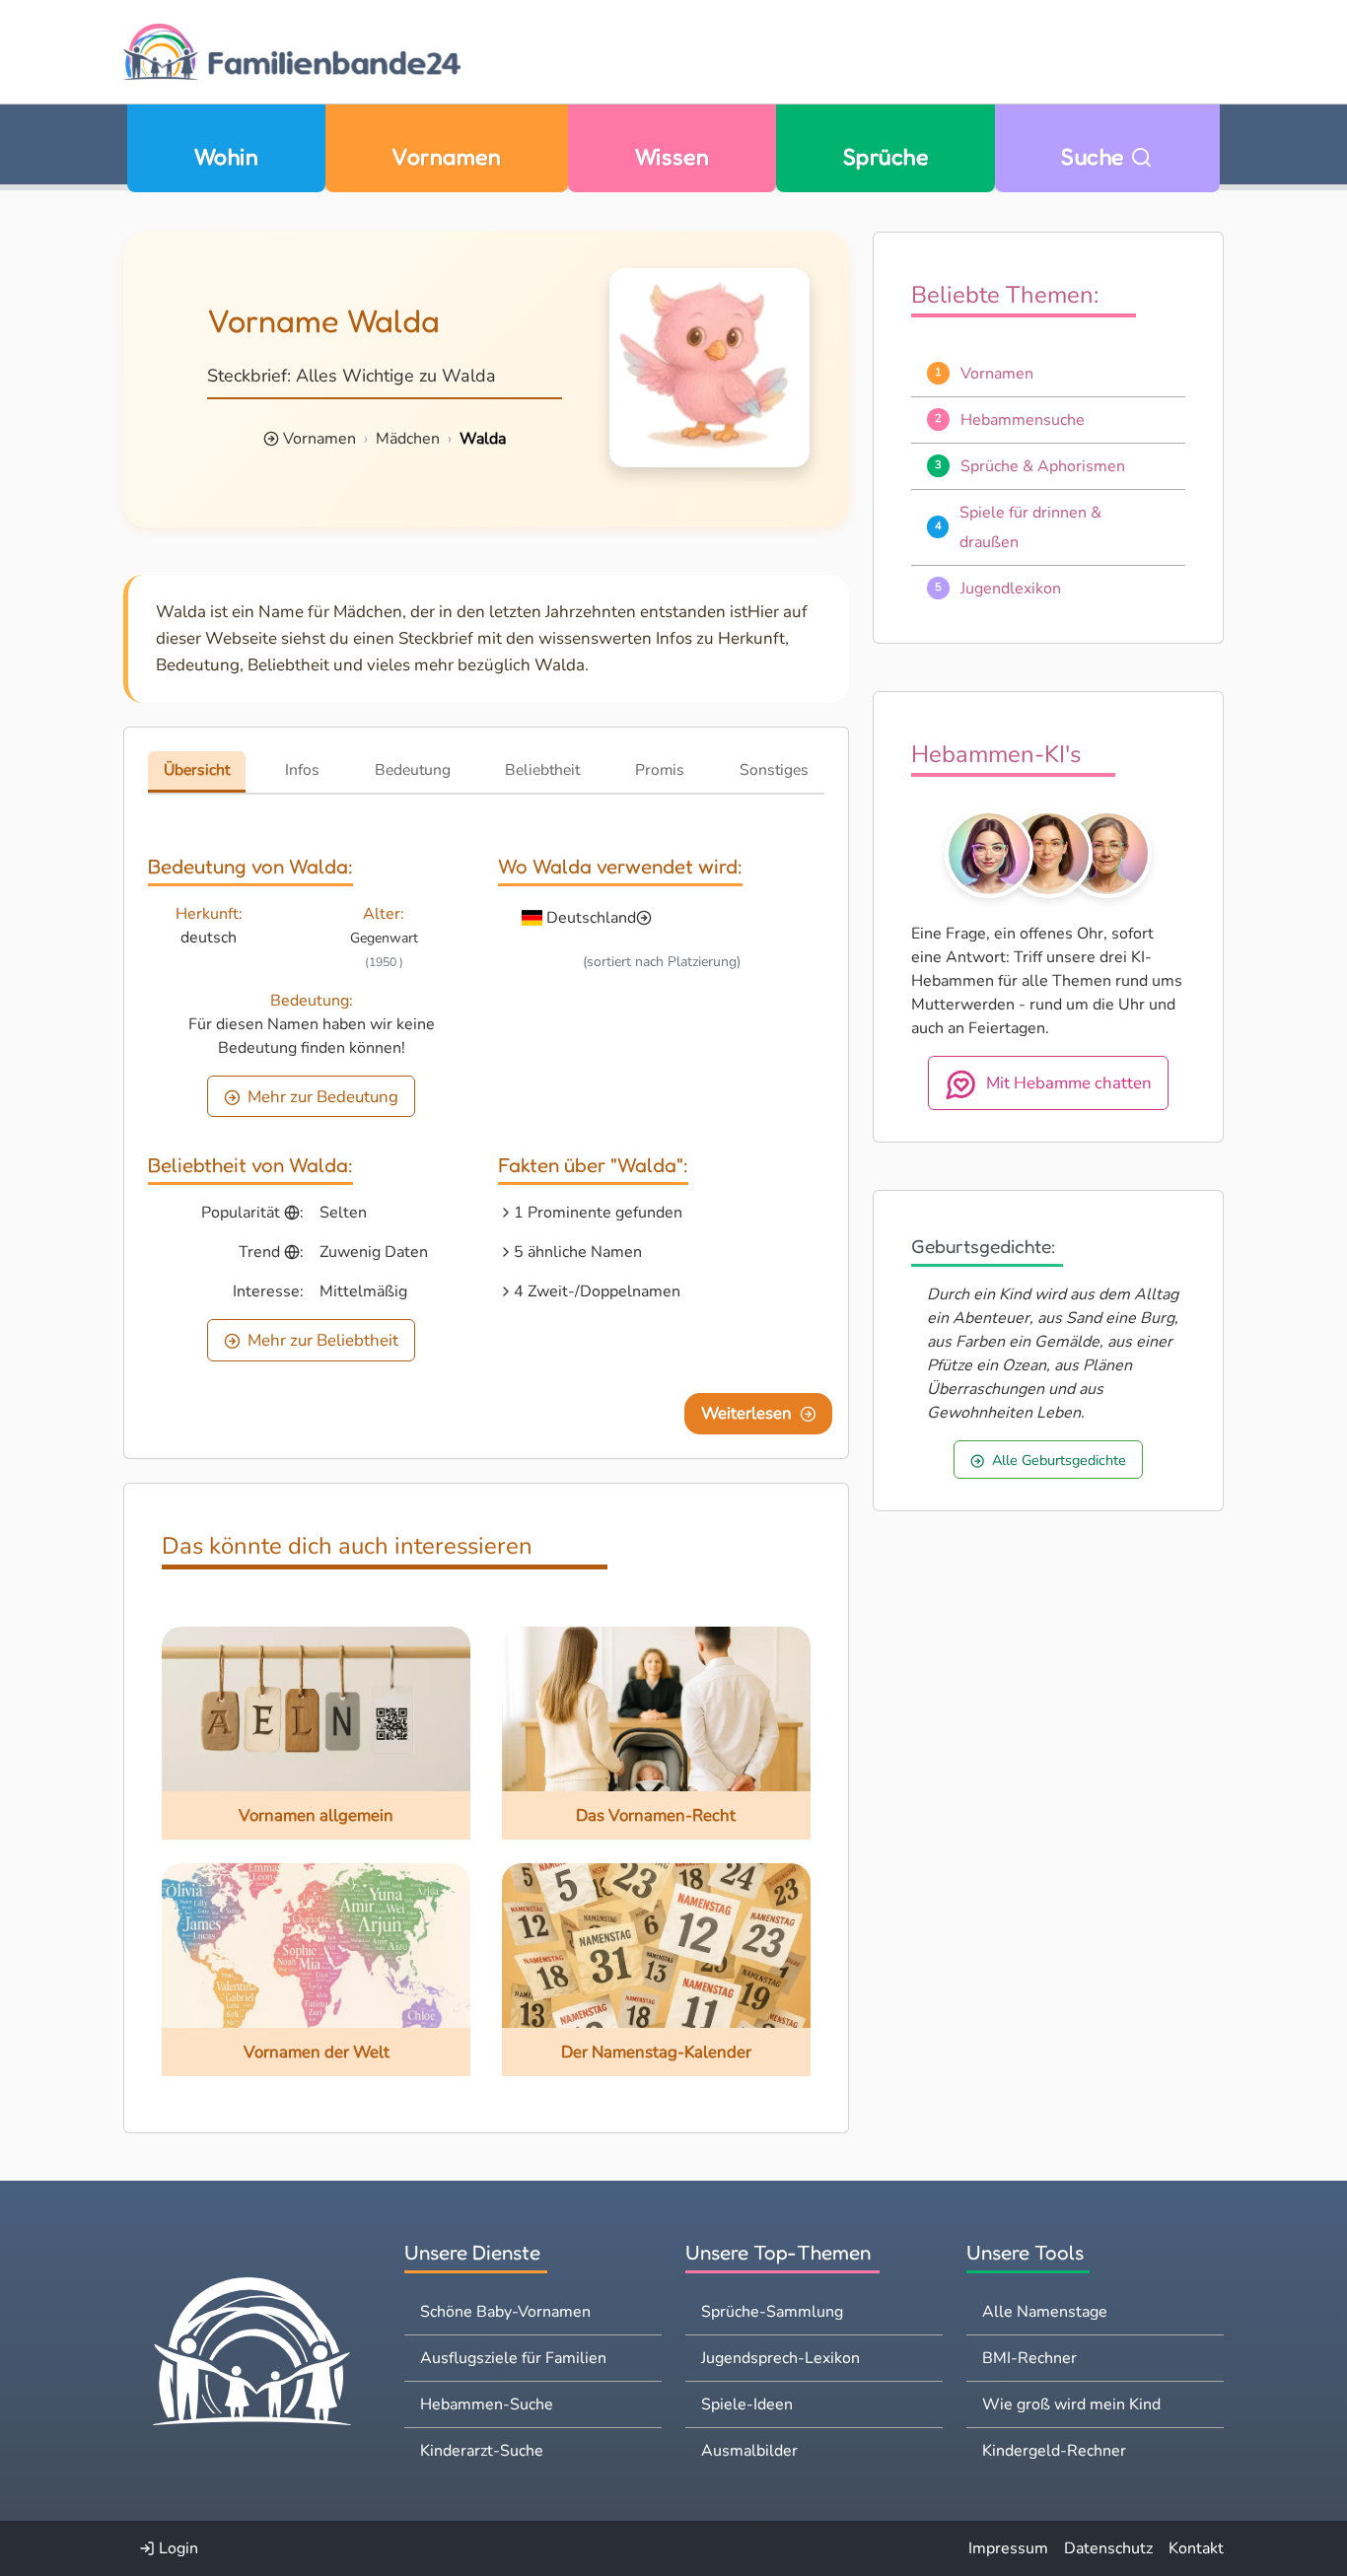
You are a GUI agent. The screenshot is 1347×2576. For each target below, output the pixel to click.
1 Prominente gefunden (598, 1213)
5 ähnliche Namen (578, 1252)
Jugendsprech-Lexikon (780, 2358)
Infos (302, 770)
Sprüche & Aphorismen (1043, 466)
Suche (1096, 156)
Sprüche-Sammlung (772, 2312)
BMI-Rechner (1029, 2358)
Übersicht (197, 770)
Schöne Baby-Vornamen (505, 2312)
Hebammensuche (1023, 420)
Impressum (1008, 2548)
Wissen (673, 156)
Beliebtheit (542, 770)
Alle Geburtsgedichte (1059, 1460)
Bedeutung (413, 770)
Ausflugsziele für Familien (513, 2358)
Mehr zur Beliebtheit (323, 1340)
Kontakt (1196, 2548)
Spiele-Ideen (747, 2404)
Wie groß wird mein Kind (1071, 2404)
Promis (660, 770)
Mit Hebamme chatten (1069, 1083)
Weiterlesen (746, 1413)
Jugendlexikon (1011, 589)
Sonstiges (774, 770)
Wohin (226, 156)
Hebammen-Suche (487, 2404)
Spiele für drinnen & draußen (1030, 527)
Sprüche (886, 156)
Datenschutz (1108, 2548)
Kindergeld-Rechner (1054, 2451)
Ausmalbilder (749, 2451)
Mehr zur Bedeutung (323, 1097)
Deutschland (591, 918)
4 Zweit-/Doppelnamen (597, 1291)
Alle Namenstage (1045, 2312)
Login (177, 2548)
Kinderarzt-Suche (482, 2451)
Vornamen (446, 156)
